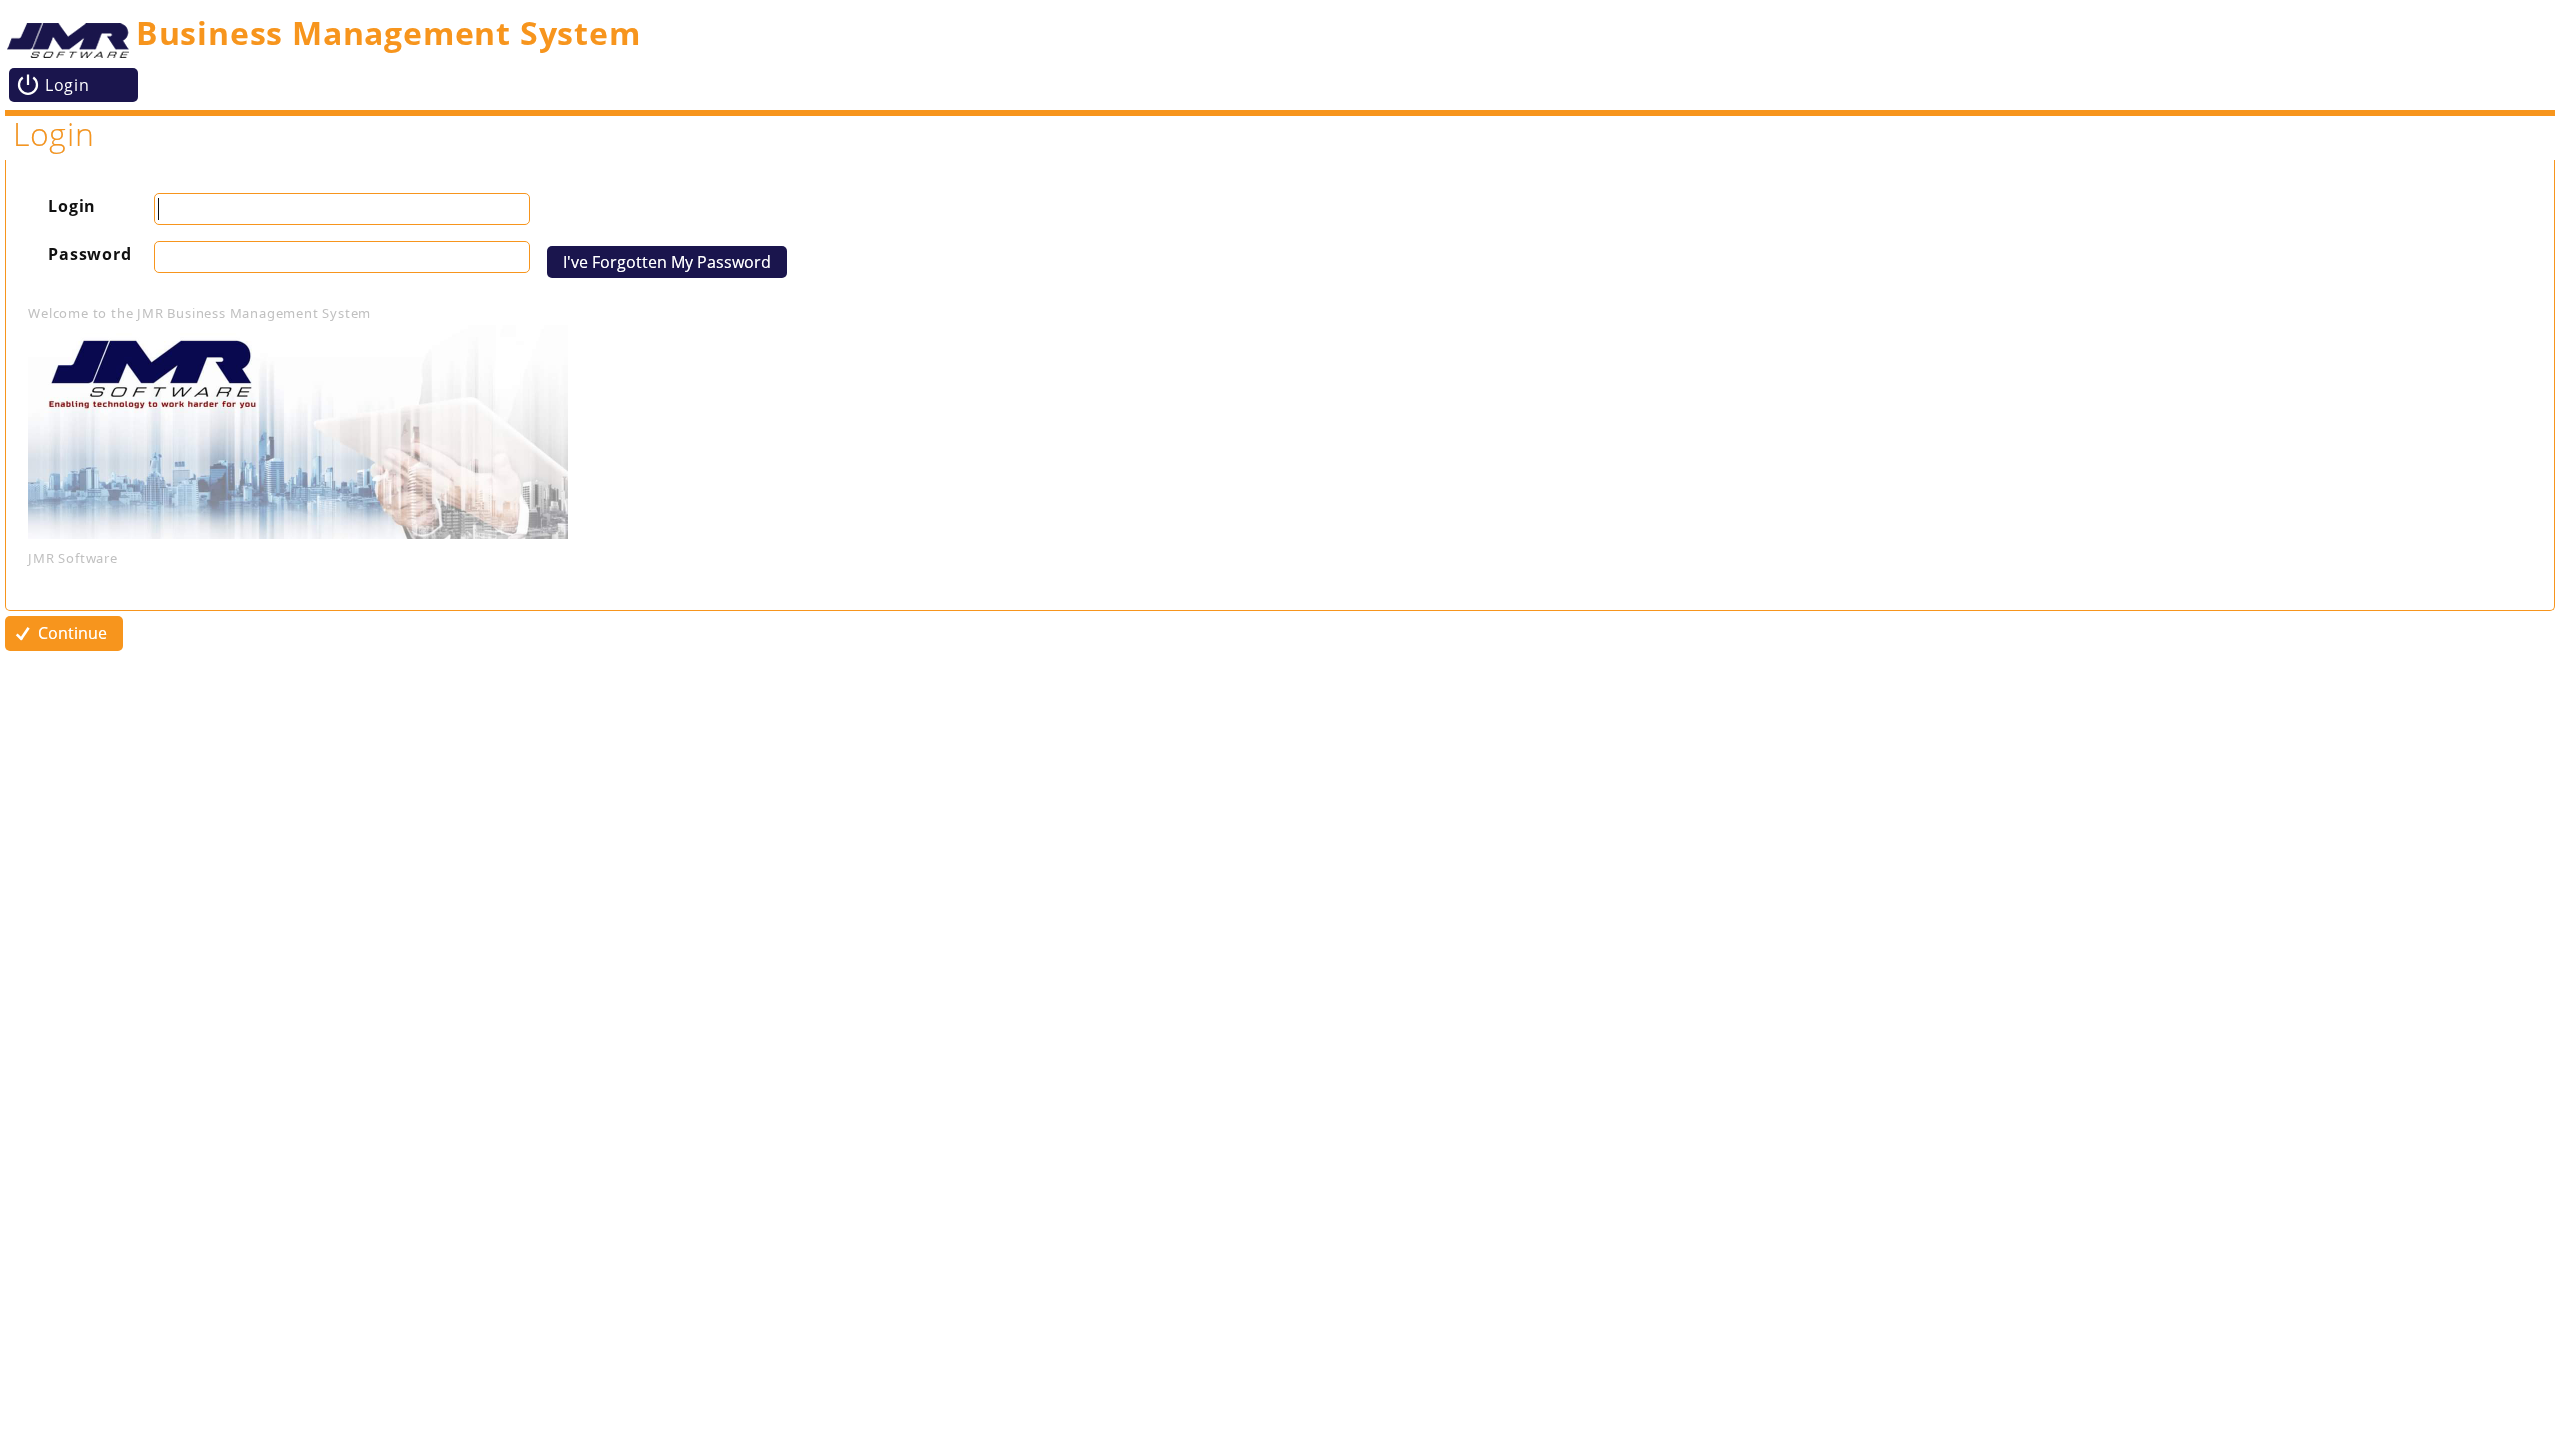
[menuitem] (73, 85)
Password (89, 254)
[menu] (1271, 84)
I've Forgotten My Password (667, 262)
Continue (72, 633)
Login (72, 206)
